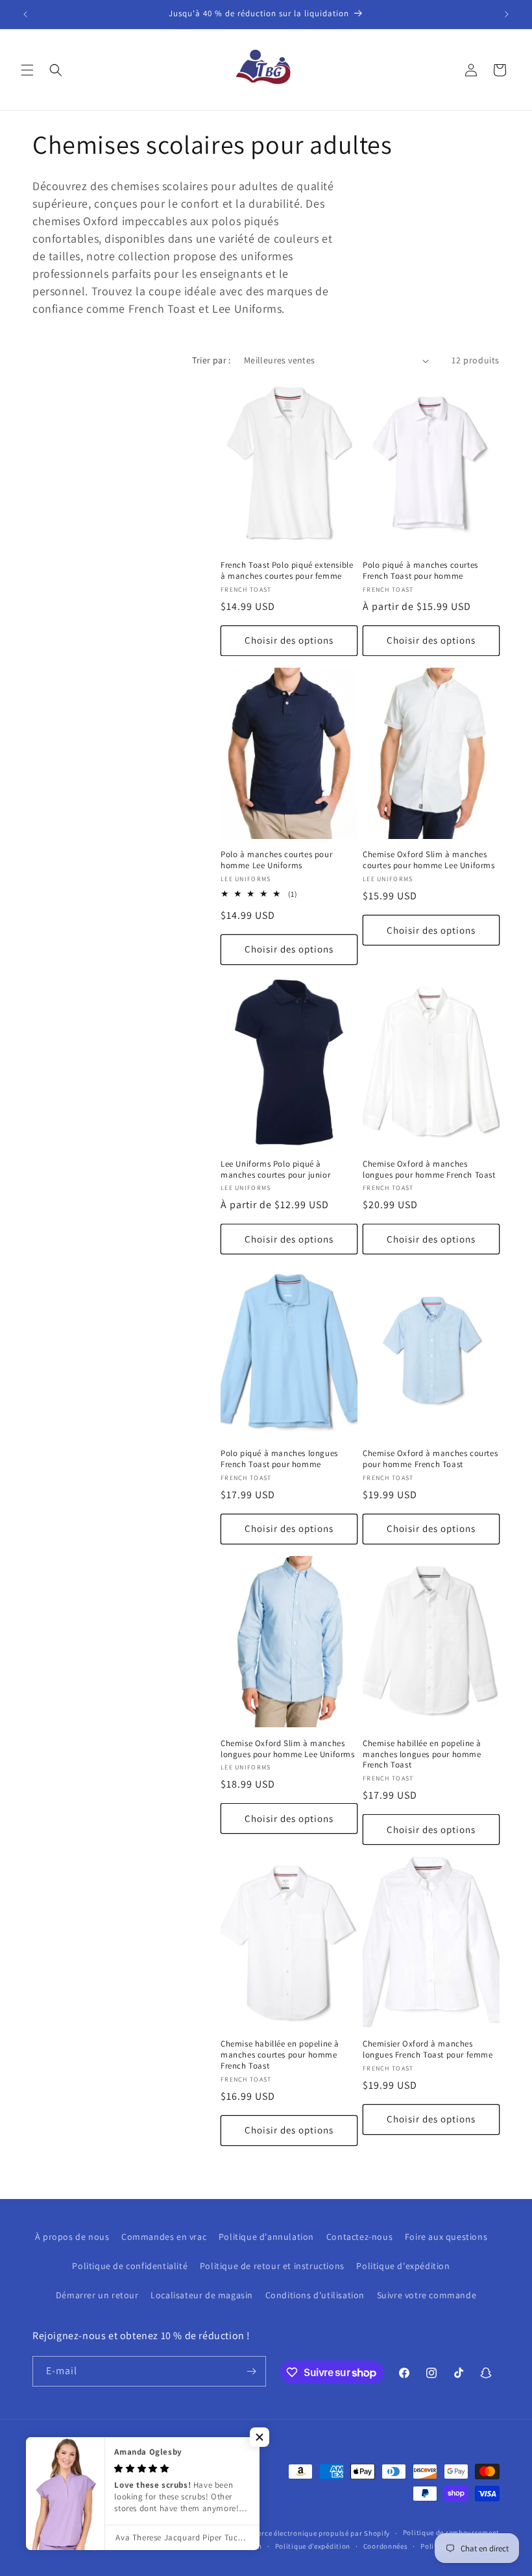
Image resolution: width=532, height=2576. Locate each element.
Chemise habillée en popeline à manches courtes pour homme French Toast (280, 2055)
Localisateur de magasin (202, 2295)
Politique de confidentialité (130, 2266)
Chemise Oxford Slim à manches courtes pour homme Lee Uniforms (429, 860)
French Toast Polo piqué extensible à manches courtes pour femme (287, 571)
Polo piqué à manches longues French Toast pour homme (279, 1459)
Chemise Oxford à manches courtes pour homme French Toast (430, 1459)
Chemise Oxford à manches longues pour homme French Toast (429, 1170)
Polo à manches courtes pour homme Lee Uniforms (276, 860)
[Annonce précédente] (25, 14)
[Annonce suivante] (507, 14)
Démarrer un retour (97, 2295)
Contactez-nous (359, 2237)
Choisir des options (289, 640)
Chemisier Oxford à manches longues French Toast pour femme (428, 2049)
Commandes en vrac (164, 2237)
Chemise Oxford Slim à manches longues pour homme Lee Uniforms (288, 1749)
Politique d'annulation (266, 2237)
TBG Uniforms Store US (196, 2533)
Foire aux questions (446, 2237)
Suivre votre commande (427, 2295)
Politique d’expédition (313, 2546)
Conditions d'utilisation (315, 2295)
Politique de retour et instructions (272, 2266)
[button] (27, 70)
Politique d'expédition (403, 2266)
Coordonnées (386, 2546)
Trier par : (211, 360)
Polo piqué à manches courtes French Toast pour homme (420, 571)
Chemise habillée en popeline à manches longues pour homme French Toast (422, 1755)
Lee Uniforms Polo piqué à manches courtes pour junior (275, 1170)
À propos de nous (72, 2237)
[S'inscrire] (251, 2371)
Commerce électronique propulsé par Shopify (313, 2533)
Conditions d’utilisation (221, 2546)
